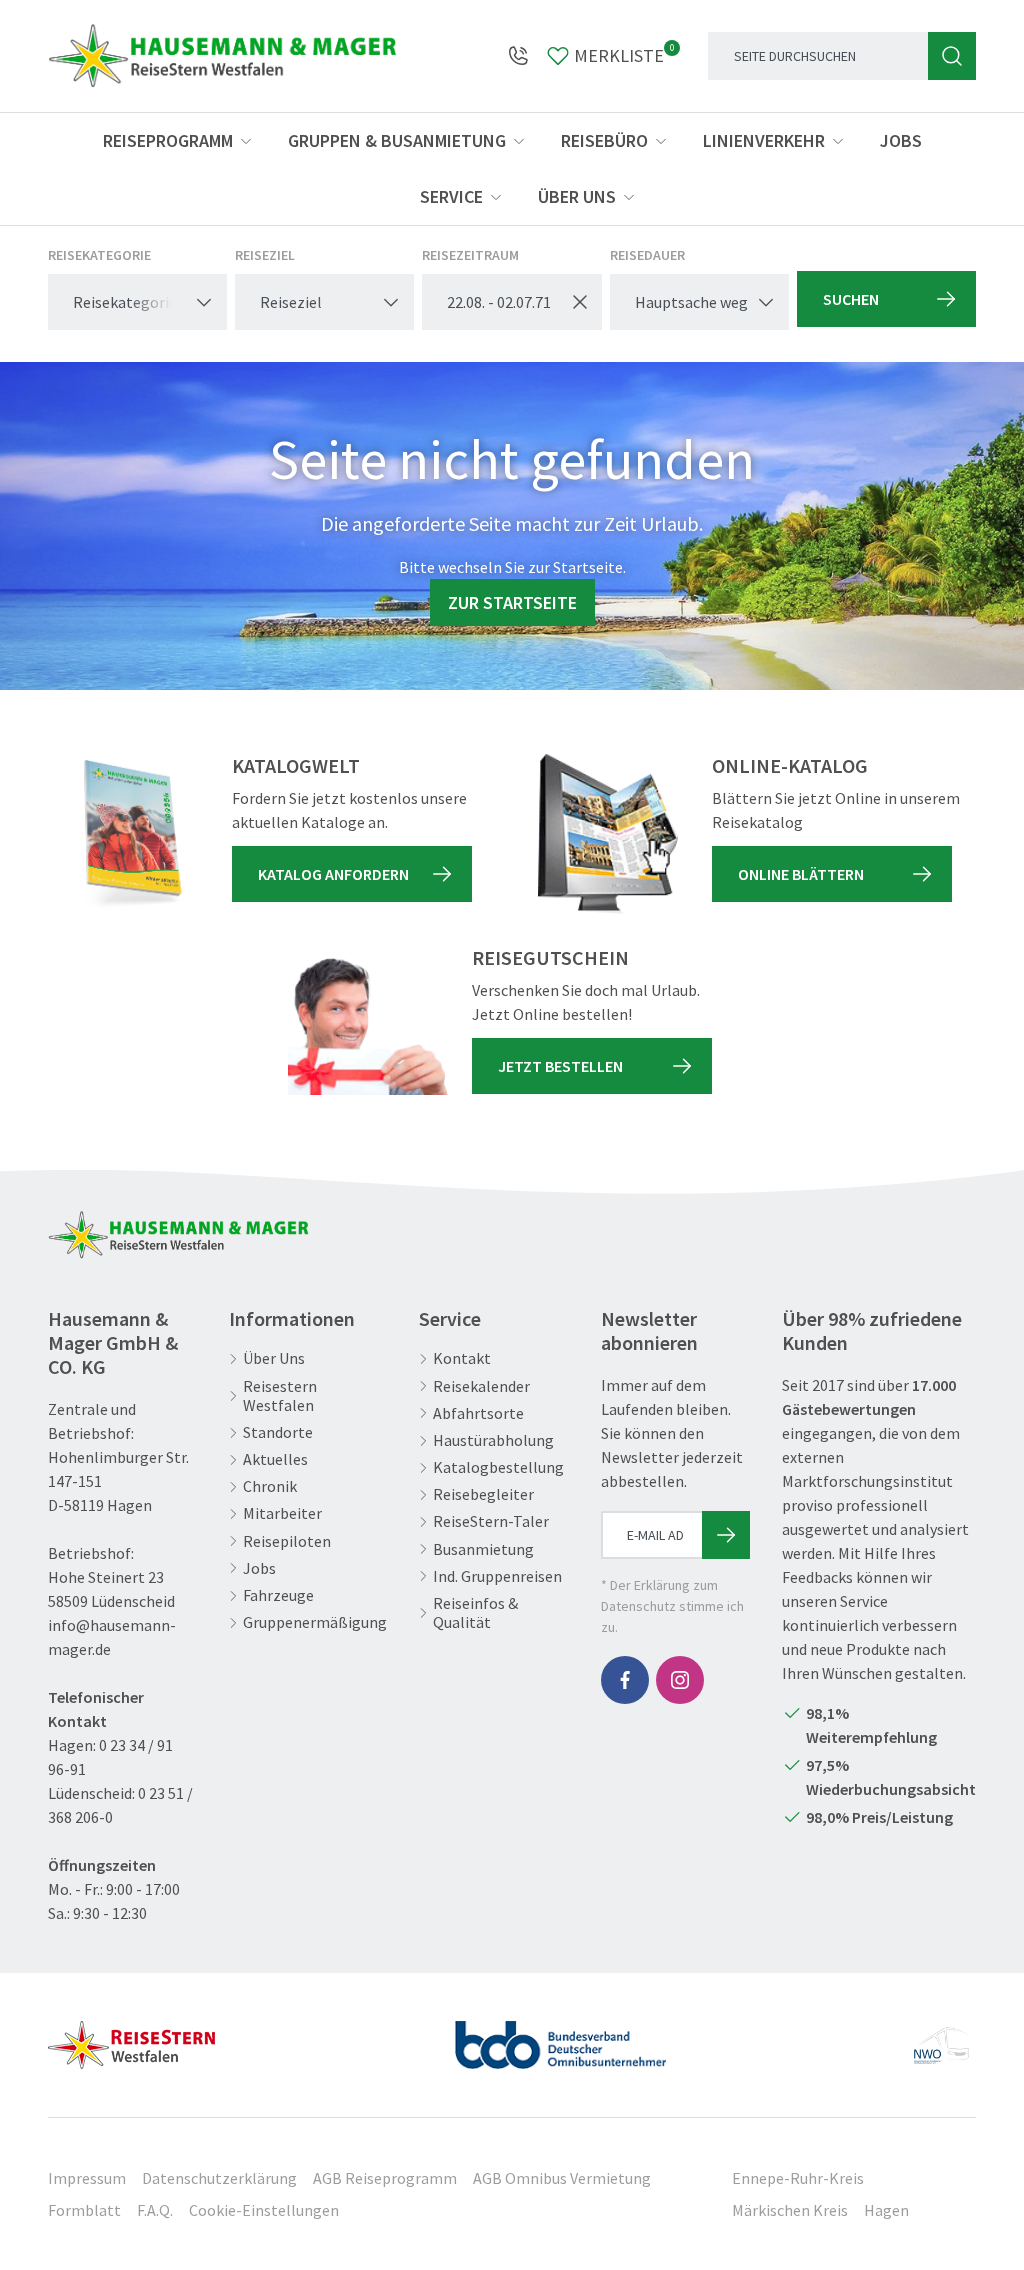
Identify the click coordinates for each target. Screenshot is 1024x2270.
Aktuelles (275, 1459)
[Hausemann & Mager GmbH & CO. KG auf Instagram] (680, 1680)
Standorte (278, 1432)
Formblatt (84, 2210)
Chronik (270, 1486)
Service (451, 196)
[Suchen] (952, 56)
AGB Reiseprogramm (385, 2178)
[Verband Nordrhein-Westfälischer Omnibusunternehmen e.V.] (941, 2037)
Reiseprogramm (168, 140)
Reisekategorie (99, 255)
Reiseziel (265, 255)
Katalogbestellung (498, 1467)
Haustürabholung (493, 1440)
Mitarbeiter (282, 1513)
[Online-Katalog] (608, 834)
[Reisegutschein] (368, 1026)
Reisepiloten (287, 1541)
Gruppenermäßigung (315, 1622)
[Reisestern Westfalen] (131, 2037)
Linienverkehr (764, 140)
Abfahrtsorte (478, 1413)
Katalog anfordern (333, 874)
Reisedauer (647, 255)
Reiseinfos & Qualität (475, 1613)
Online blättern (801, 874)
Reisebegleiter (483, 1494)
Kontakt (462, 1358)
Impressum (87, 2178)
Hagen (886, 2210)
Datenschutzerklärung (219, 2178)
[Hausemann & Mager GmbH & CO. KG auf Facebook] (625, 1680)
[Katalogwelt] (128, 834)
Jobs (901, 140)
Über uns (577, 196)
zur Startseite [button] (512, 602)
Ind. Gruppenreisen (497, 1576)
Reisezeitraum (470, 255)
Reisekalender (481, 1386)
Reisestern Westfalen (280, 1396)
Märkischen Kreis (790, 2210)
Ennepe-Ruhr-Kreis (798, 2178)
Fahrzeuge (278, 1595)
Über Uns (274, 1358)
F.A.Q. (155, 2210)
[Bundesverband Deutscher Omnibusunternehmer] (561, 2037)
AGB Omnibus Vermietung (562, 2178)
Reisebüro (604, 140)
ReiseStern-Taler (491, 1521)
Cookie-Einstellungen (264, 2210)
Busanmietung (483, 1549)
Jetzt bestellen (560, 1066)
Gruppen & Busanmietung (397, 140)
